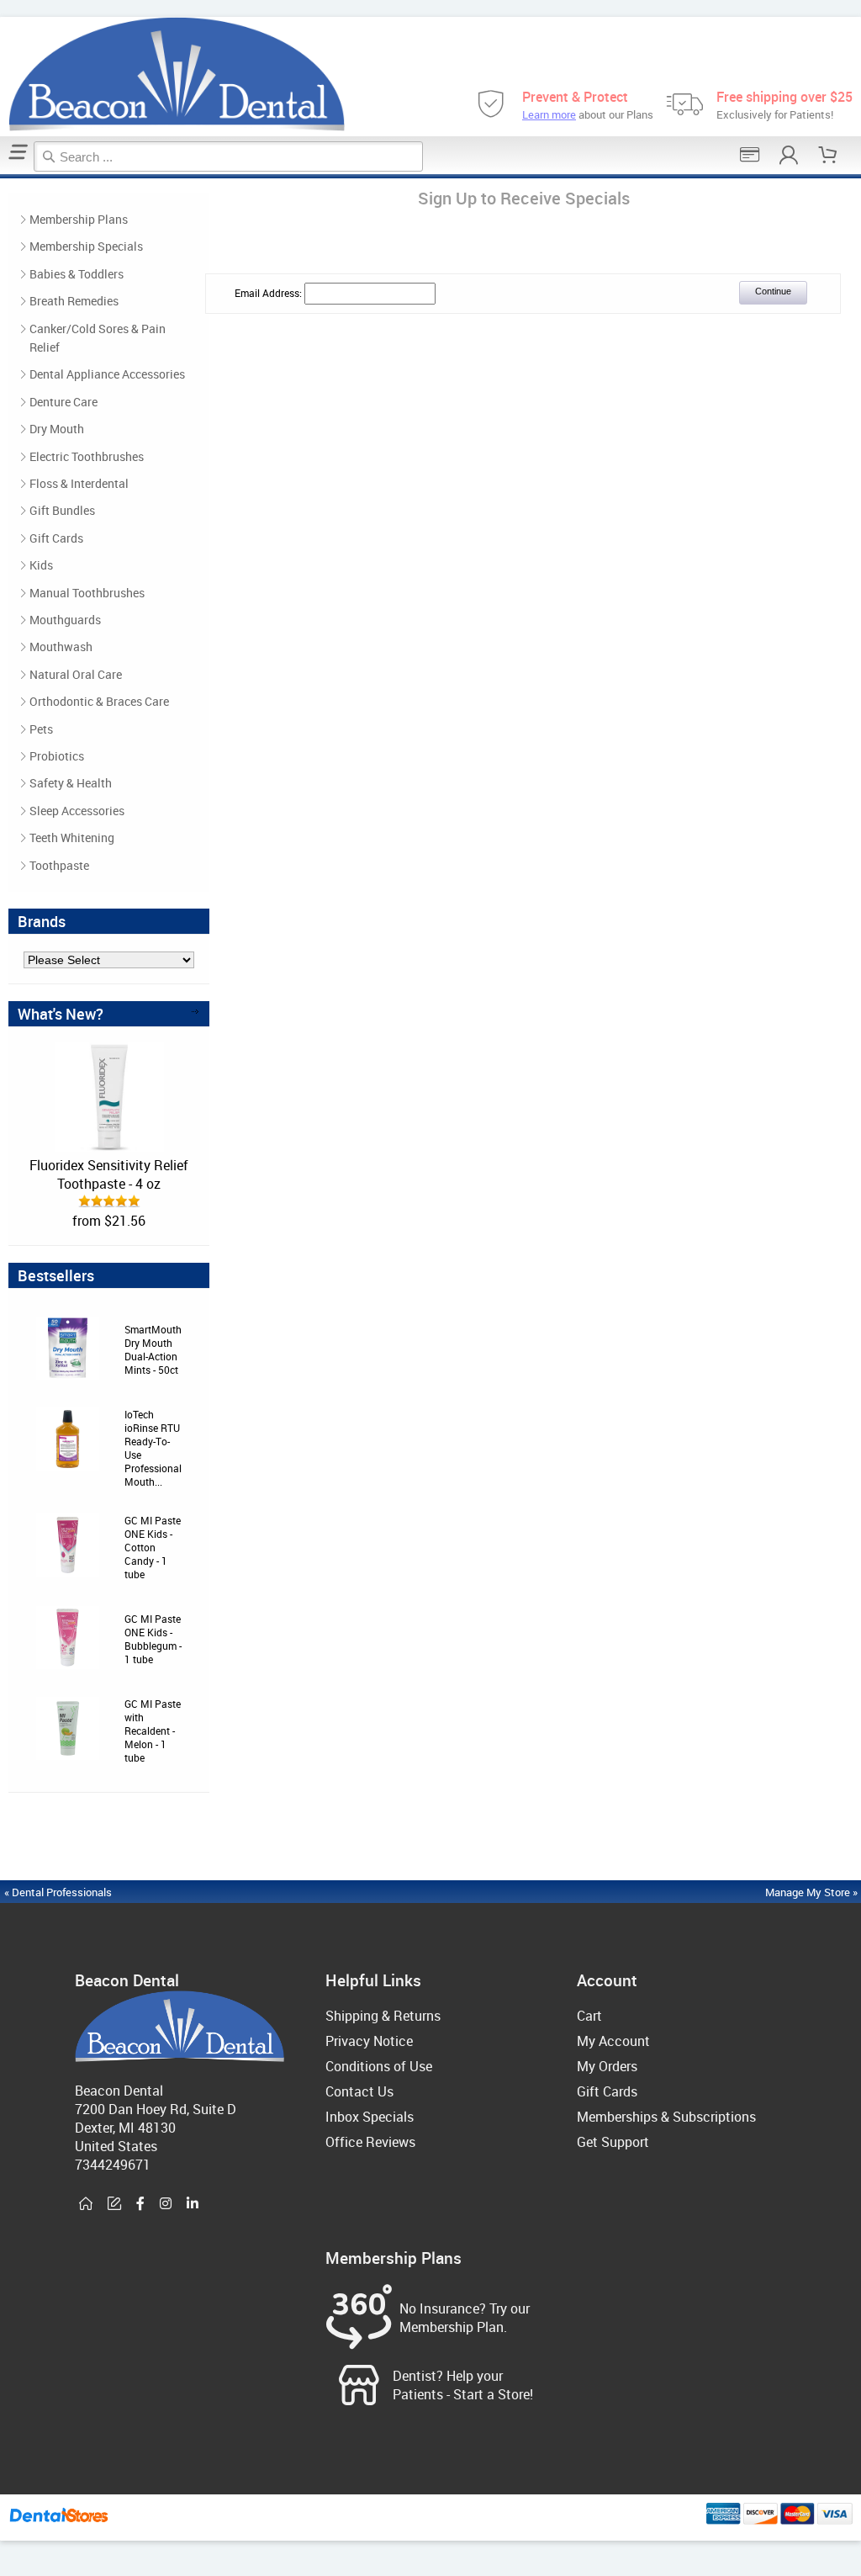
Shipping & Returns (383, 2016)
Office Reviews (370, 2142)
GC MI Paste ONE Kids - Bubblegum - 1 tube (153, 1639)
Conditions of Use (379, 2066)
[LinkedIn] (193, 2204)
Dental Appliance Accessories (107, 374)
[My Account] (789, 155)
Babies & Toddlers (77, 274)
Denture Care (63, 402)
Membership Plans (79, 219)
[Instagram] (166, 2204)
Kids (41, 565)
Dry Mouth (57, 429)
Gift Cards (56, 538)
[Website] (86, 2204)
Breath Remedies (74, 301)
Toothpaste (59, 865)
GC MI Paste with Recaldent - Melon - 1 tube (153, 1731)
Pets (41, 729)
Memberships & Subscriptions (666, 2117)
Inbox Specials (370, 2117)
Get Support (613, 2142)
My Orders (607, 2066)
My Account (613, 2041)
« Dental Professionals (58, 1892)
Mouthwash (61, 647)
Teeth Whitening (72, 837)
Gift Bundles (62, 510)
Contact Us (359, 2091)
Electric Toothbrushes (87, 456)
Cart (589, 2016)
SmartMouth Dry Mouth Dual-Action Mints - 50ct (153, 1349)
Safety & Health (71, 783)
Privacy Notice (369, 2041)
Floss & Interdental (79, 483)
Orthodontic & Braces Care (99, 701)
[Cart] (828, 155)
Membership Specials (86, 246)
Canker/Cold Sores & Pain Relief (98, 338)
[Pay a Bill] (750, 155)
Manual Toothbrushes (87, 593)
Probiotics (57, 756)
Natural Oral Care (76, 674)
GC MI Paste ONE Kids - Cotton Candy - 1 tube (153, 1547)
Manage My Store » (813, 1892)
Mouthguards (65, 620)
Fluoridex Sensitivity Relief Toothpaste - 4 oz (109, 1174)
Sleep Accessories (77, 811)
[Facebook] (140, 2204)
